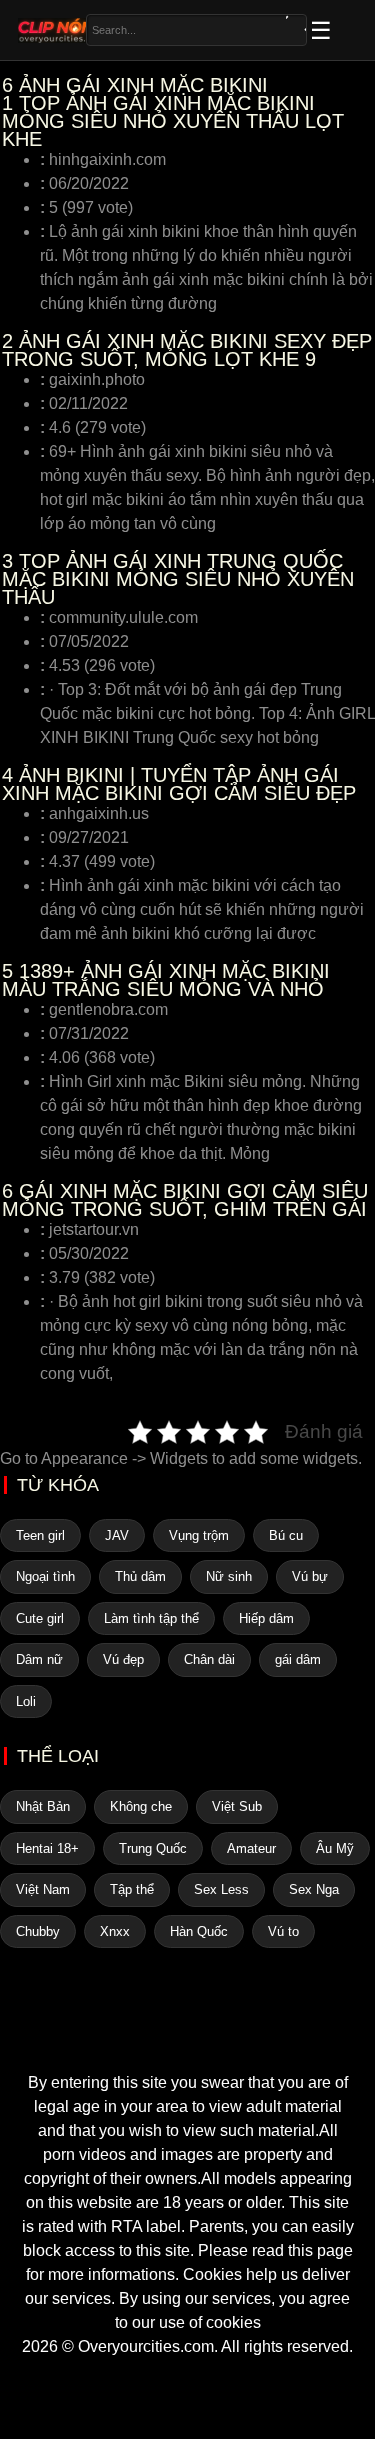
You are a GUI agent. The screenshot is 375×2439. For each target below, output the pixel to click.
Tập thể (132, 1889)
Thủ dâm (140, 1576)
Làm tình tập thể (151, 1618)
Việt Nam (43, 1889)
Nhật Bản (43, 1806)
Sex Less (221, 1889)
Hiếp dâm (266, 1618)
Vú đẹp (123, 1659)
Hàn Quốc (199, 1931)
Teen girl (40, 1535)
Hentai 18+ (47, 1848)
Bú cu (286, 1535)
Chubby (38, 1931)
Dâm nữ (39, 1659)
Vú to (283, 1931)
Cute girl (40, 1618)
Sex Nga (314, 1889)
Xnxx (115, 1931)
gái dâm (298, 1659)
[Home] (188, 2035)
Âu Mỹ (335, 1848)
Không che (141, 1806)
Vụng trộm (199, 1535)
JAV (117, 1535)
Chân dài (209, 1659)
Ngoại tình (45, 1576)
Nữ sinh (229, 1576)
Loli (26, 1701)
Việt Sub (237, 1806)
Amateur (251, 1848)
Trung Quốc (153, 1848)
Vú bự (310, 1576)
